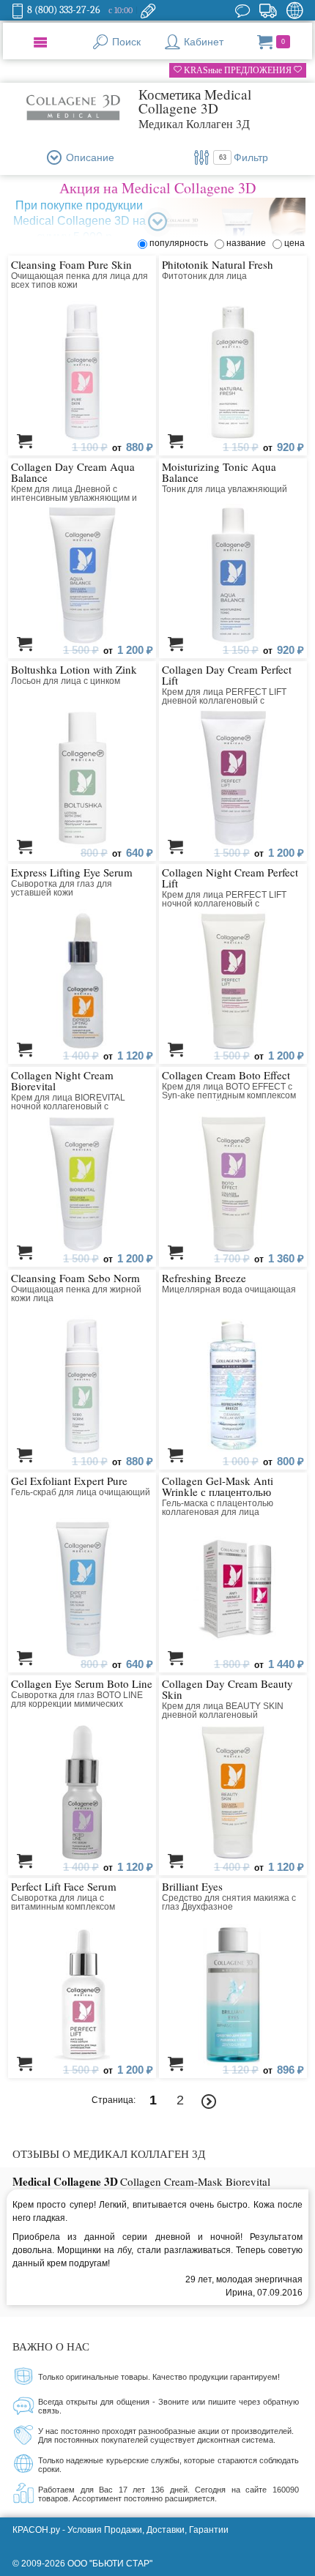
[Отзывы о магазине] (242, 10)
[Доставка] (268, 10)
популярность (181, 243)
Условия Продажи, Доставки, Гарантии (148, 2530)
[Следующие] (209, 2102)
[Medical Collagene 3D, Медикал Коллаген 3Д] (73, 108)
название (248, 243)
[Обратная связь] (148, 10)
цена (294, 243)
